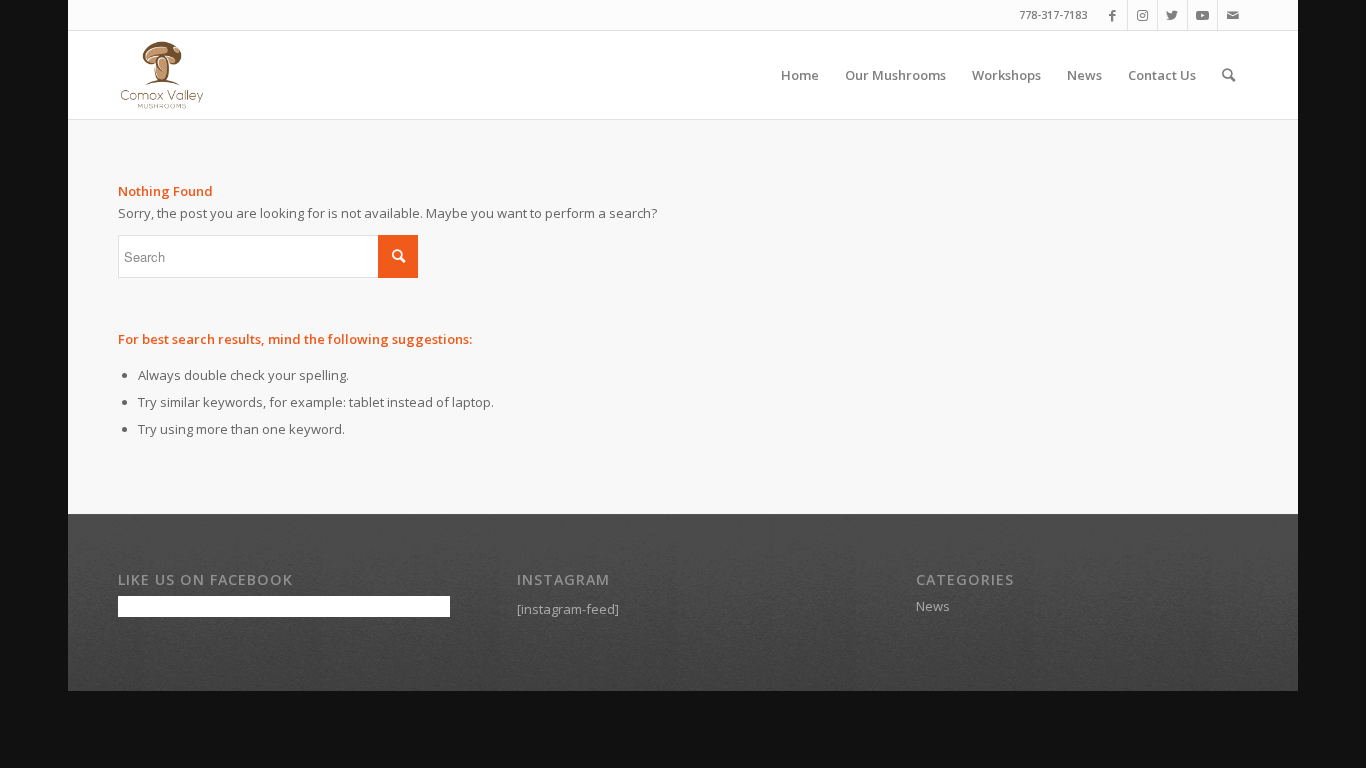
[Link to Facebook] (1112, 15)
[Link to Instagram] (1142, 15)
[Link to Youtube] (1202, 15)
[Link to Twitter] (1172, 15)
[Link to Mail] (1233, 15)
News (933, 606)
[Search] (1228, 75)
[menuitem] (800, 75)
